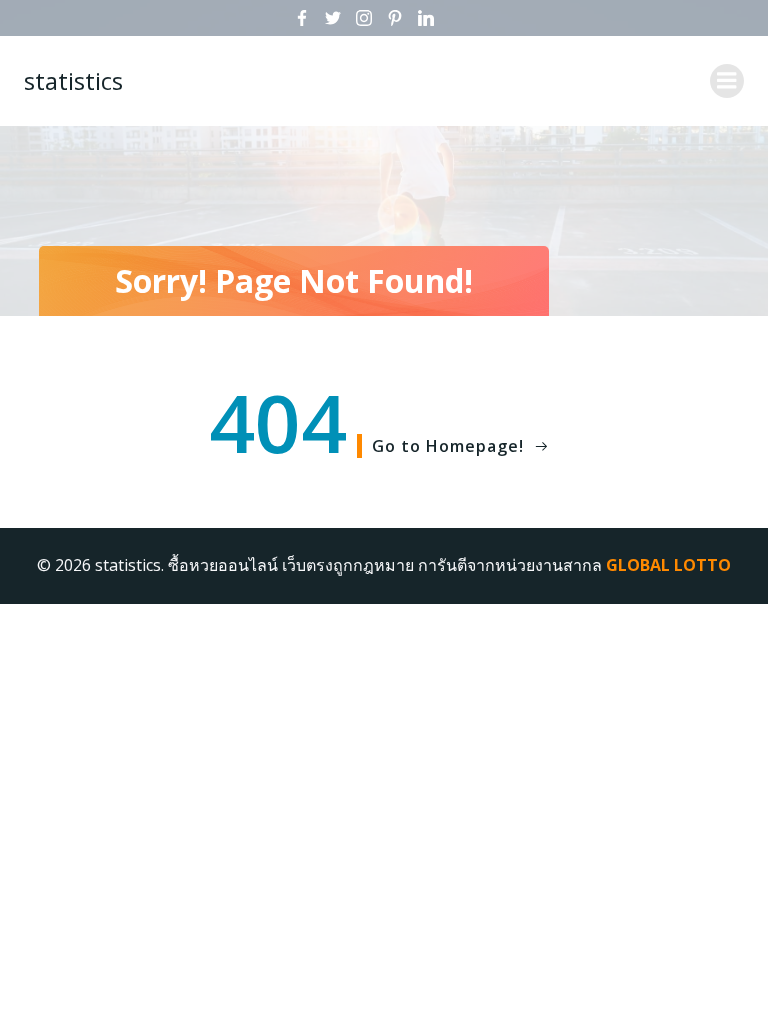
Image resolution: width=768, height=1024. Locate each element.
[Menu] (727, 81)
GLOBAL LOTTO (668, 565)
